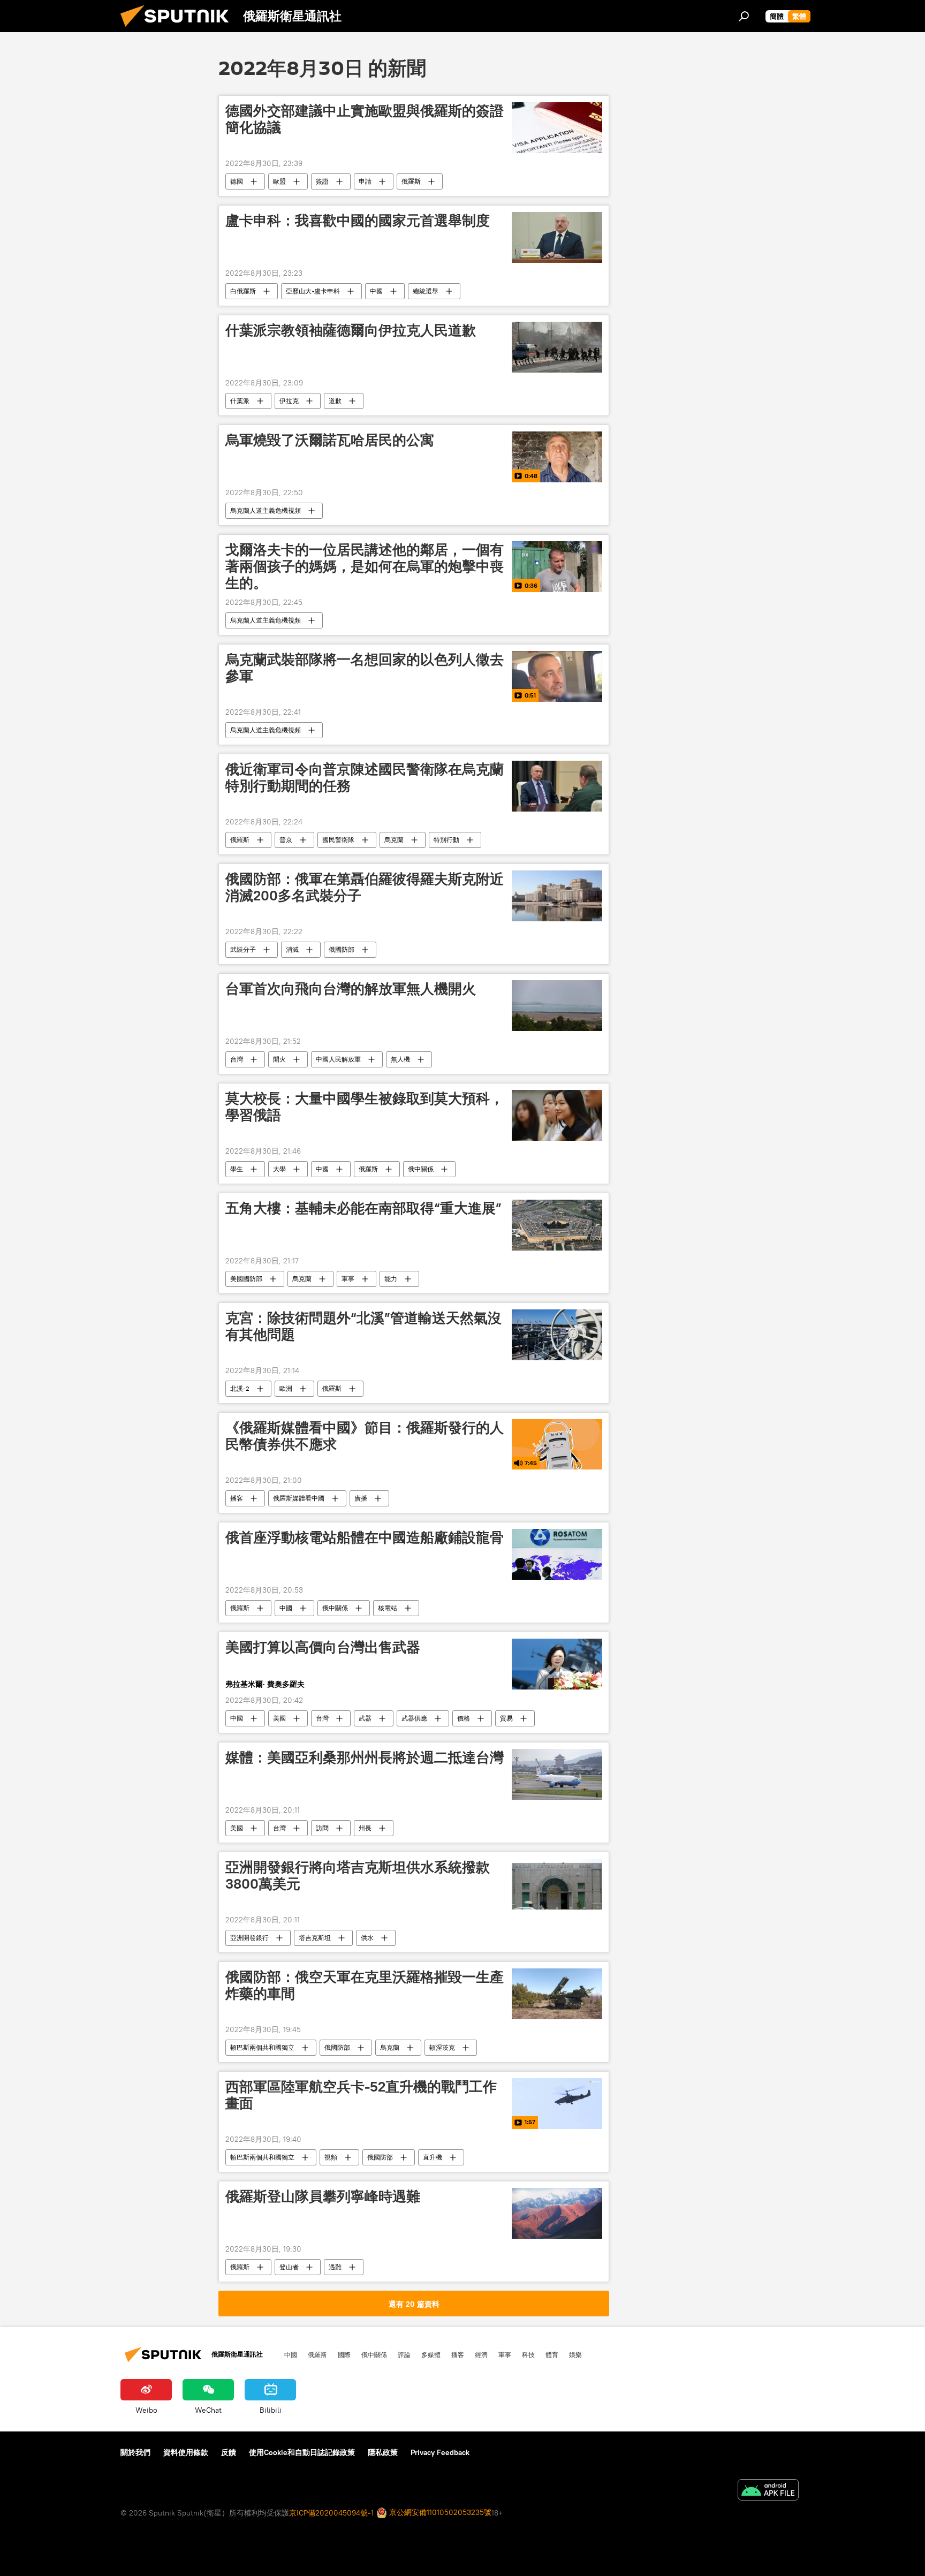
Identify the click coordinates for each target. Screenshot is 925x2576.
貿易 (506, 1718)
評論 (404, 2354)
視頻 (331, 2157)
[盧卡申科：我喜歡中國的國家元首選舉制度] (557, 237)
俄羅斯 (411, 181)
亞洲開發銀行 (249, 1938)
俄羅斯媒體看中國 (299, 1498)
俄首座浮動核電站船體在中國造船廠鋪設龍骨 (365, 1537)
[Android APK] (768, 2491)
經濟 (481, 2354)
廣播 (361, 1498)
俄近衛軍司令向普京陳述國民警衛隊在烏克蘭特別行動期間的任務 (365, 778)
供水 (367, 1938)
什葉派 (240, 401)
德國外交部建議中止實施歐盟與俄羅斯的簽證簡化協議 (365, 119)
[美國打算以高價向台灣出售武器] (557, 1664)
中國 (376, 291)
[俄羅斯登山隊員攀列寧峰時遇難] (557, 2213)
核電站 (388, 1608)
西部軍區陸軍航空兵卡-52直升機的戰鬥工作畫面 (361, 2095)
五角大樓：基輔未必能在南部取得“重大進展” (363, 1208)
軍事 (348, 1279)
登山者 (289, 2267)
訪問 (322, 1828)
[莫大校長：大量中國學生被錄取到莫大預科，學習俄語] (557, 1115)
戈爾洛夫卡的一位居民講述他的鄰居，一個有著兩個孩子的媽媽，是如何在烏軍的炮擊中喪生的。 (365, 566)
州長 (365, 1828)
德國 (237, 181)
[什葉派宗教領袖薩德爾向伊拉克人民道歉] (557, 347)
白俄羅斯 (243, 291)
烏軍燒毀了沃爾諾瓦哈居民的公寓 (330, 440)
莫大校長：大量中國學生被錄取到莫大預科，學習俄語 (365, 1107)
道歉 (335, 401)
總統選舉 (426, 291)
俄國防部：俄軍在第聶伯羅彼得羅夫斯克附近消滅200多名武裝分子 (365, 887)
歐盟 (279, 181)
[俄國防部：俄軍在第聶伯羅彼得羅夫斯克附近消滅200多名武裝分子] (557, 896)
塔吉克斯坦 (315, 1938)
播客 (237, 1498)
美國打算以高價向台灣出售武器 (323, 1647)
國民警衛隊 (338, 840)
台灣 (237, 1059)
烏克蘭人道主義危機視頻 (266, 510)
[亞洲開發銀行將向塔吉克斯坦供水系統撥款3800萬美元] (557, 1884)
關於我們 (135, 2452)
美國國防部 (246, 1279)
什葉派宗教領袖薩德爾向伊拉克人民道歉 (351, 330)
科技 (528, 2354)
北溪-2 (240, 1388)
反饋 (229, 2452)
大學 (279, 1169)
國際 (344, 2354)
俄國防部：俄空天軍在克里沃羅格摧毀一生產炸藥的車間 (365, 1985)
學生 (237, 1169)
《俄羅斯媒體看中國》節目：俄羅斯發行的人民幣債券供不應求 (365, 1436)
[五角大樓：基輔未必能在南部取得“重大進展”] (557, 1225)
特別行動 (446, 840)
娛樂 (575, 2354)
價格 (464, 1718)
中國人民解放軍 (338, 1059)
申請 (365, 181)
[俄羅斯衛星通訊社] (179, 29)
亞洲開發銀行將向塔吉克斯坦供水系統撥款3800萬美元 (358, 1876)
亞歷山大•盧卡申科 (313, 291)
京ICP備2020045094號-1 (331, 2513)
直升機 (433, 2157)
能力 (391, 1279)
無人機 (400, 1059)
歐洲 (286, 1388)
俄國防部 (342, 949)
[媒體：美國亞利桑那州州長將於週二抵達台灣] (557, 1774)
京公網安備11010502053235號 (439, 2512)
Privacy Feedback (440, 2452)
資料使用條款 (186, 2452)
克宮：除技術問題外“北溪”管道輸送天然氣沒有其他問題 (363, 1326)
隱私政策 (383, 2452)
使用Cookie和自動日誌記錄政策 (302, 2452)
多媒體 (431, 2354)
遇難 (335, 2267)
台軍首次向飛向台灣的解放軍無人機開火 (351, 989)
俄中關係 (421, 1169)
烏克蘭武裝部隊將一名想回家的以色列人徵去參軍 (365, 668)
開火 (279, 1059)
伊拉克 (289, 401)
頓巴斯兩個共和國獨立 (262, 2047)
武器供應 (414, 1718)
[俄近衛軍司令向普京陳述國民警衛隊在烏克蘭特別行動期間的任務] (557, 786)
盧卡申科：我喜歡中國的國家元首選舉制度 (358, 221)
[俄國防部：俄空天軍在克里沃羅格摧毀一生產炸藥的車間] (557, 1994)
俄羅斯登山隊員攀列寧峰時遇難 (323, 2196)
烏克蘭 (394, 840)
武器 (365, 1718)
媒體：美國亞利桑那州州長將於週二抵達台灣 (365, 1757)
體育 (552, 2354)
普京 (286, 840)
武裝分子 (243, 949)
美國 (279, 1718)
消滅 (292, 949)
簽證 (322, 181)
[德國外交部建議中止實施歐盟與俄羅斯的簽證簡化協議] (557, 128)
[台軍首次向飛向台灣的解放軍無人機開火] (557, 1006)
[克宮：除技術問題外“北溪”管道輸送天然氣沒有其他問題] (557, 1335)
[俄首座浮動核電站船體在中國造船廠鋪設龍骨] (557, 1554)
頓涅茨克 (442, 2047)
